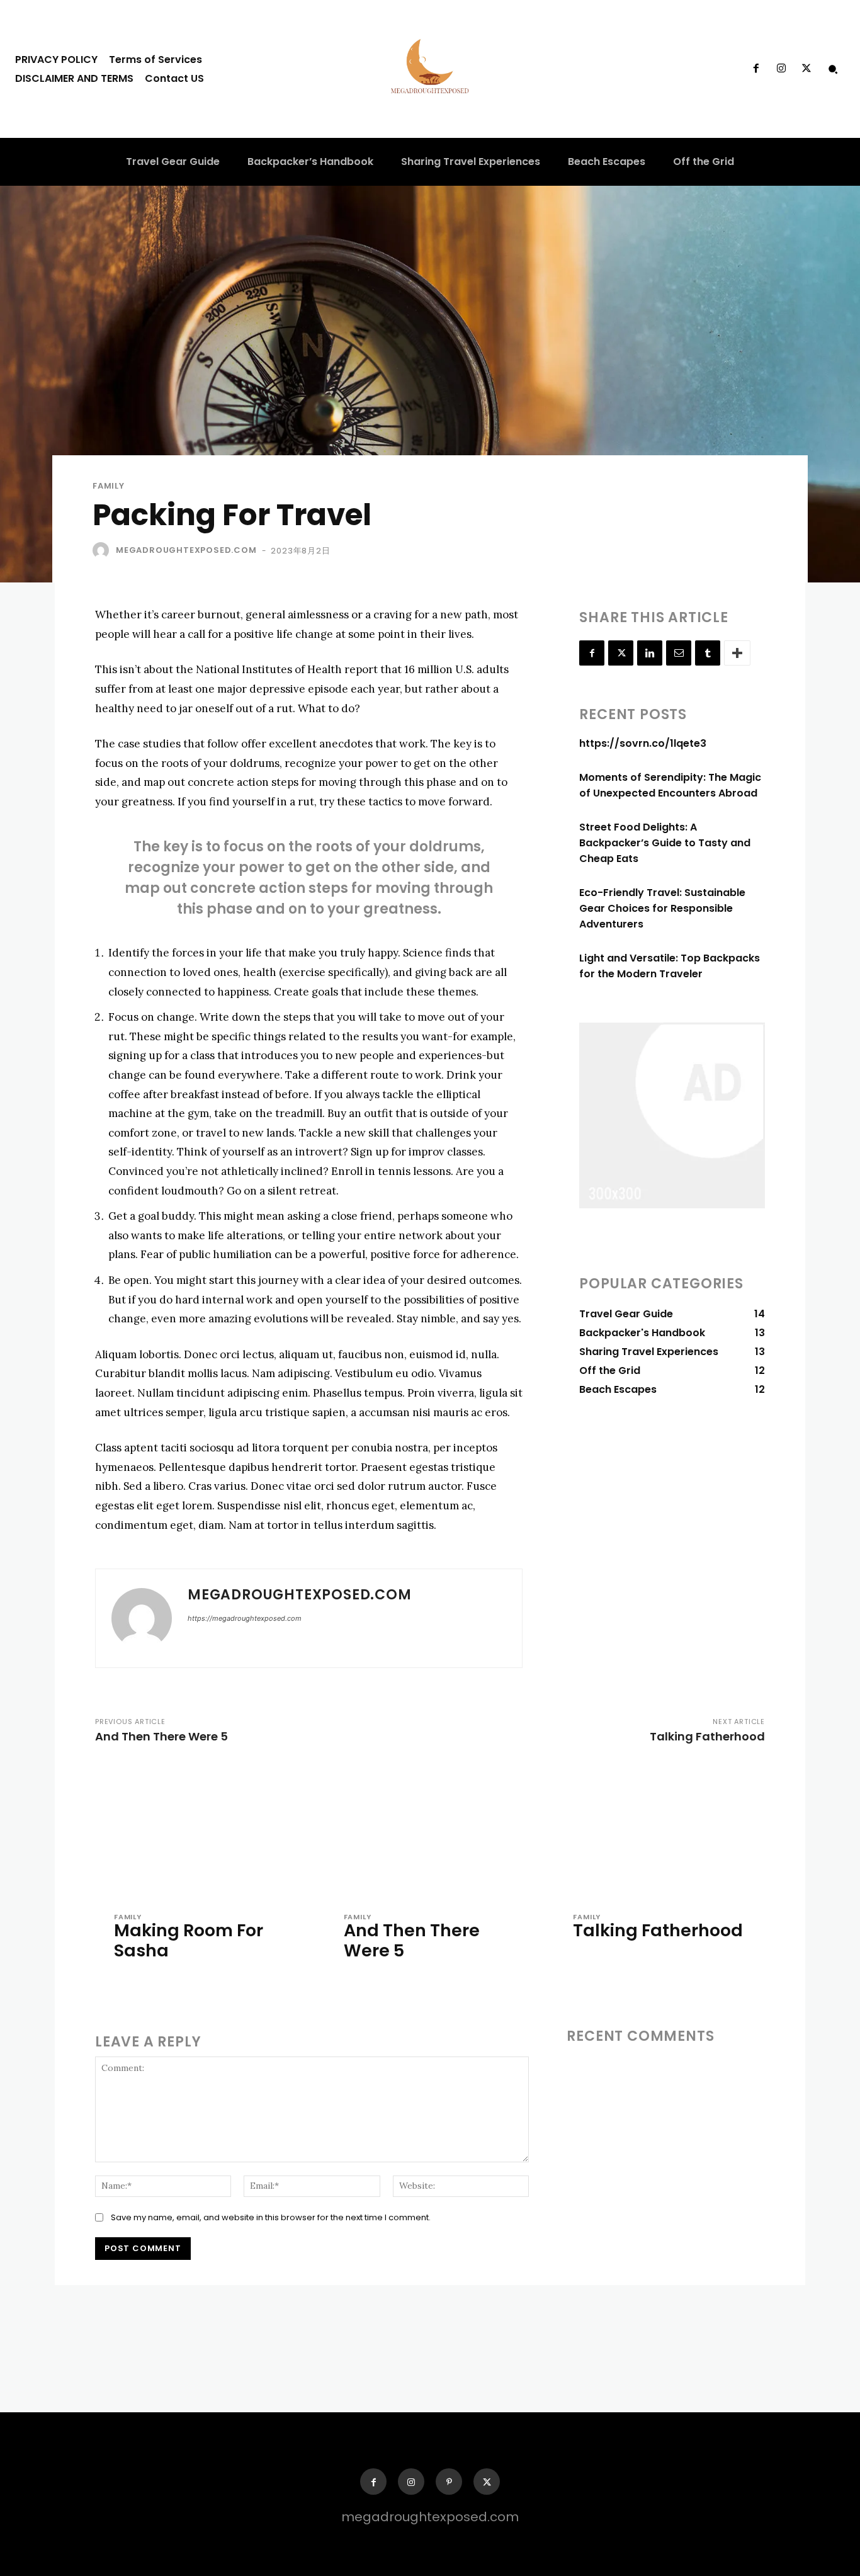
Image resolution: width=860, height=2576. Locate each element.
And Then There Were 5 (161, 1736)
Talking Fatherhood (707, 1736)
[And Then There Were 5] (430, 1831)
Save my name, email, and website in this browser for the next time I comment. (271, 2217)
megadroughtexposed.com (186, 550)
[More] (737, 653)
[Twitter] (806, 69)
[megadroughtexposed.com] (103, 550)
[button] (833, 69)
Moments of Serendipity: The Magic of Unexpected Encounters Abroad (670, 785)
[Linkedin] (650, 653)
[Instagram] (781, 69)
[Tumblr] (708, 653)
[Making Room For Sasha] (201, 1831)
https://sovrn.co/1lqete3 (643, 743)
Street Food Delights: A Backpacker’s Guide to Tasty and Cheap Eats (665, 843)
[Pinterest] (449, 2482)
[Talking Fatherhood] (659, 1831)
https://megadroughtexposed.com (245, 1618)
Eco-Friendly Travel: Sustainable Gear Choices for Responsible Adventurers (662, 908)
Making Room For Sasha (189, 1940)
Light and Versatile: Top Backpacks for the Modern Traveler (670, 966)
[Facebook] (755, 69)
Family (109, 486)
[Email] (679, 653)
